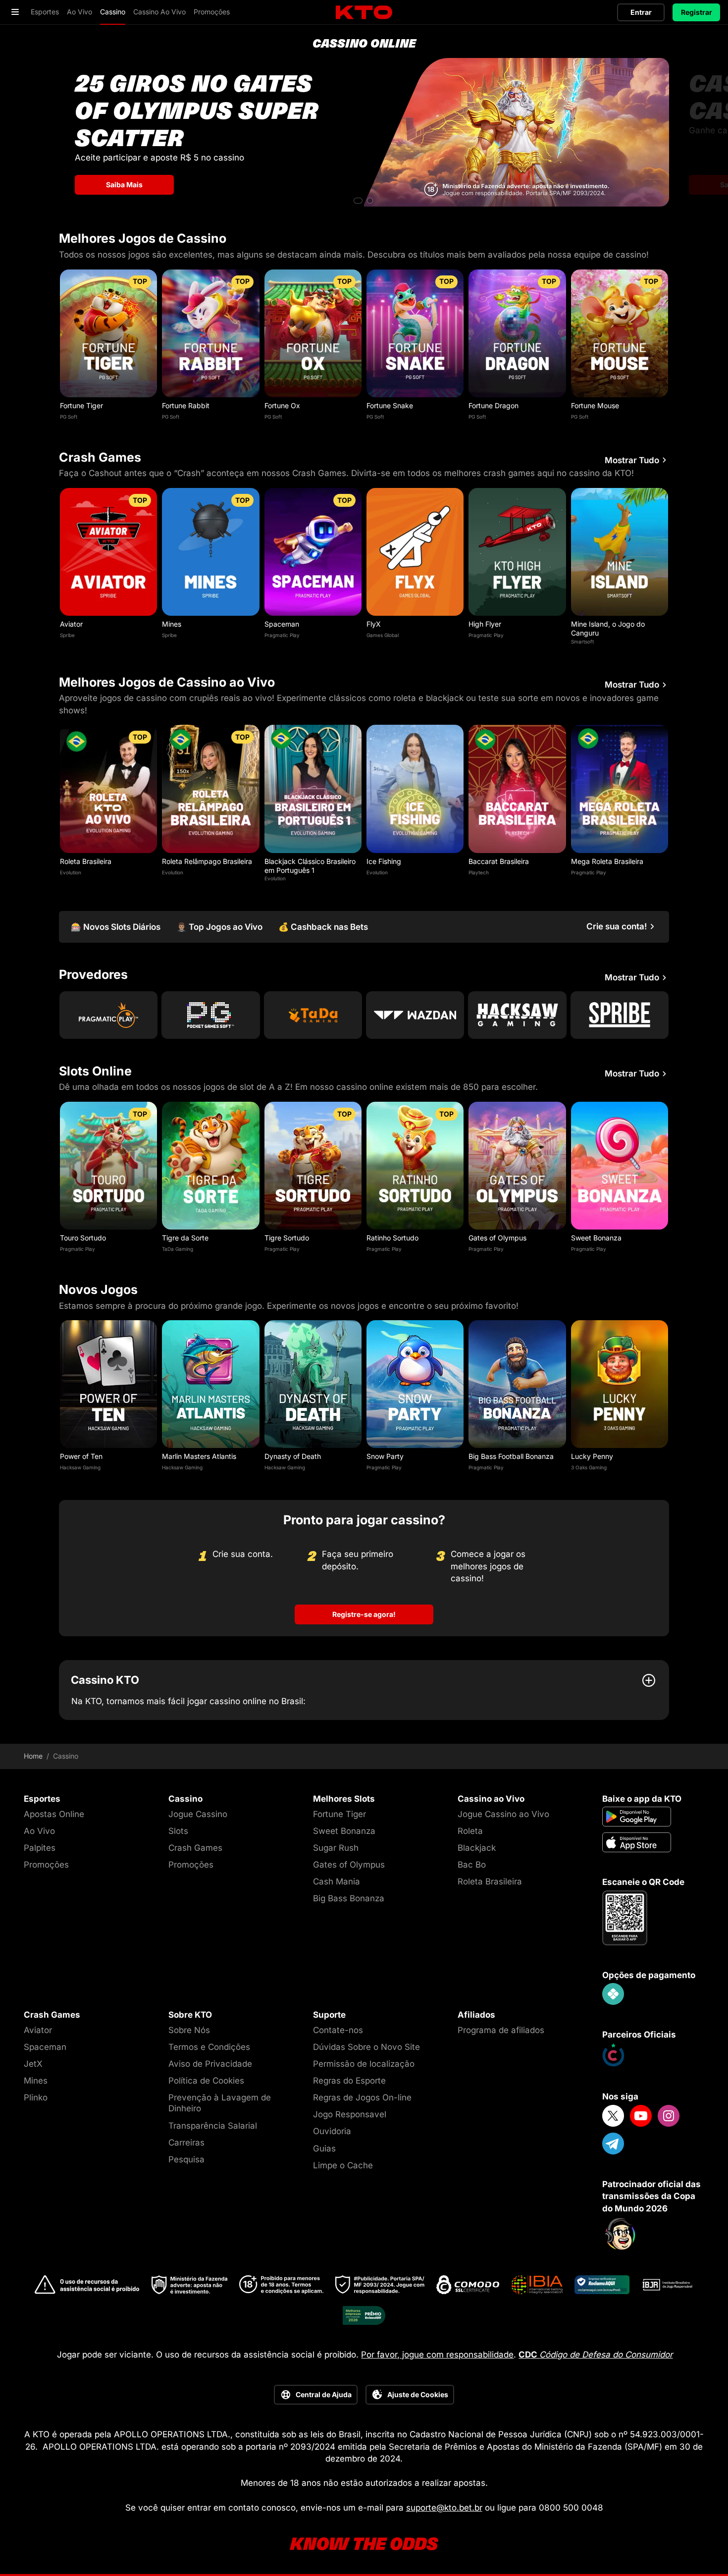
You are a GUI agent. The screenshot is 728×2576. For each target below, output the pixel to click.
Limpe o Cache (343, 2165)
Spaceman (282, 624)
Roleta (470, 1831)
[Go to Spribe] (620, 1015)
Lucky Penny (592, 1456)
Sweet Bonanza (596, 1238)
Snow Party (385, 1456)
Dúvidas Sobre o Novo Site (366, 2047)
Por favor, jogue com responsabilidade (437, 2355)
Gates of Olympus (497, 1238)
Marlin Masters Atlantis (199, 1456)
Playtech (479, 872)
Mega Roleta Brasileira (607, 861)
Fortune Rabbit (186, 405)
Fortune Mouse (595, 405)
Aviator (71, 624)
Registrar (697, 12)
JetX (33, 2064)
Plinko (36, 2097)
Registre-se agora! (364, 1614)
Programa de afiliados (501, 2030)
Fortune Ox (282, 405)
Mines (172, 624)
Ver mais (109, 333)
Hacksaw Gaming (80, 1467)
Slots (178, 1831)
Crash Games (195, 1848)
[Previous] (59, 347)
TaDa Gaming (178, 1249)
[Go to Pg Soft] (210, 1015)
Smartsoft (582, 642)
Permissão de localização (364, 2064)
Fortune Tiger (81, 405)
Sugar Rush (336, 1848)
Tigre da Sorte (185, 1238)
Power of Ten (81, 1456)
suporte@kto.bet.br (444, 2508)
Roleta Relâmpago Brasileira (207, 861)
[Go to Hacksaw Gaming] (517, 1015)
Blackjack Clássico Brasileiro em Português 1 (310, 866)
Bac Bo (472, 1865)
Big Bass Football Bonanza (511, 1456)
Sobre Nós (189, 2030)
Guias (324, 2148)
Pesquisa (186, 2159)
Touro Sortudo (83, 1238)
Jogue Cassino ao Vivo (503, 1814)
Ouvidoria (332, 2131)
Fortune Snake (390, 405)
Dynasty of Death (293, 1456)
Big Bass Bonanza (349, 1898)
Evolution (71, 872)
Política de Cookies (206, 2081)
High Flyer (485, 624)
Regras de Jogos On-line (362, 2097)
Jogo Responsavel (350, 2114)
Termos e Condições (209, 2047)
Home (33, 1756)
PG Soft (69, 417)
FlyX (374, 624)
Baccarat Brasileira (499, 861)
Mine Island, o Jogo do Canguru (608, 628)
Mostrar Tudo (632, 460)
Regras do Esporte (349, 2081)
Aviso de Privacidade (210, 2064)
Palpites (40, 1848)
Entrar (641, 12)
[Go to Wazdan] (415, 1015)
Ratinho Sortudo (392, 1238)
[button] (358, 201)
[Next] (669, 347)
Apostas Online (54, 1814)
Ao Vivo (39, 1831)
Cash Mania (337, 1881)
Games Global (383, 635)
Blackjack (477, 1848)
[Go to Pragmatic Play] (108, 1015)
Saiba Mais (124, 185)
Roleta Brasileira (86, 861)
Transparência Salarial (213, 2126)
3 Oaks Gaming (589, 1467)
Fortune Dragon (494, 405)
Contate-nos (338, 2030)
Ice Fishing (384, 861)
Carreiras (186, 2143)
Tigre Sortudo (287, 1238)
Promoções (46, 1865)
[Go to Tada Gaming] (313, 1015)
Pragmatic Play (282, 635)
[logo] (364, 13)
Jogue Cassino (198, 1814)
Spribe (67, 635)
